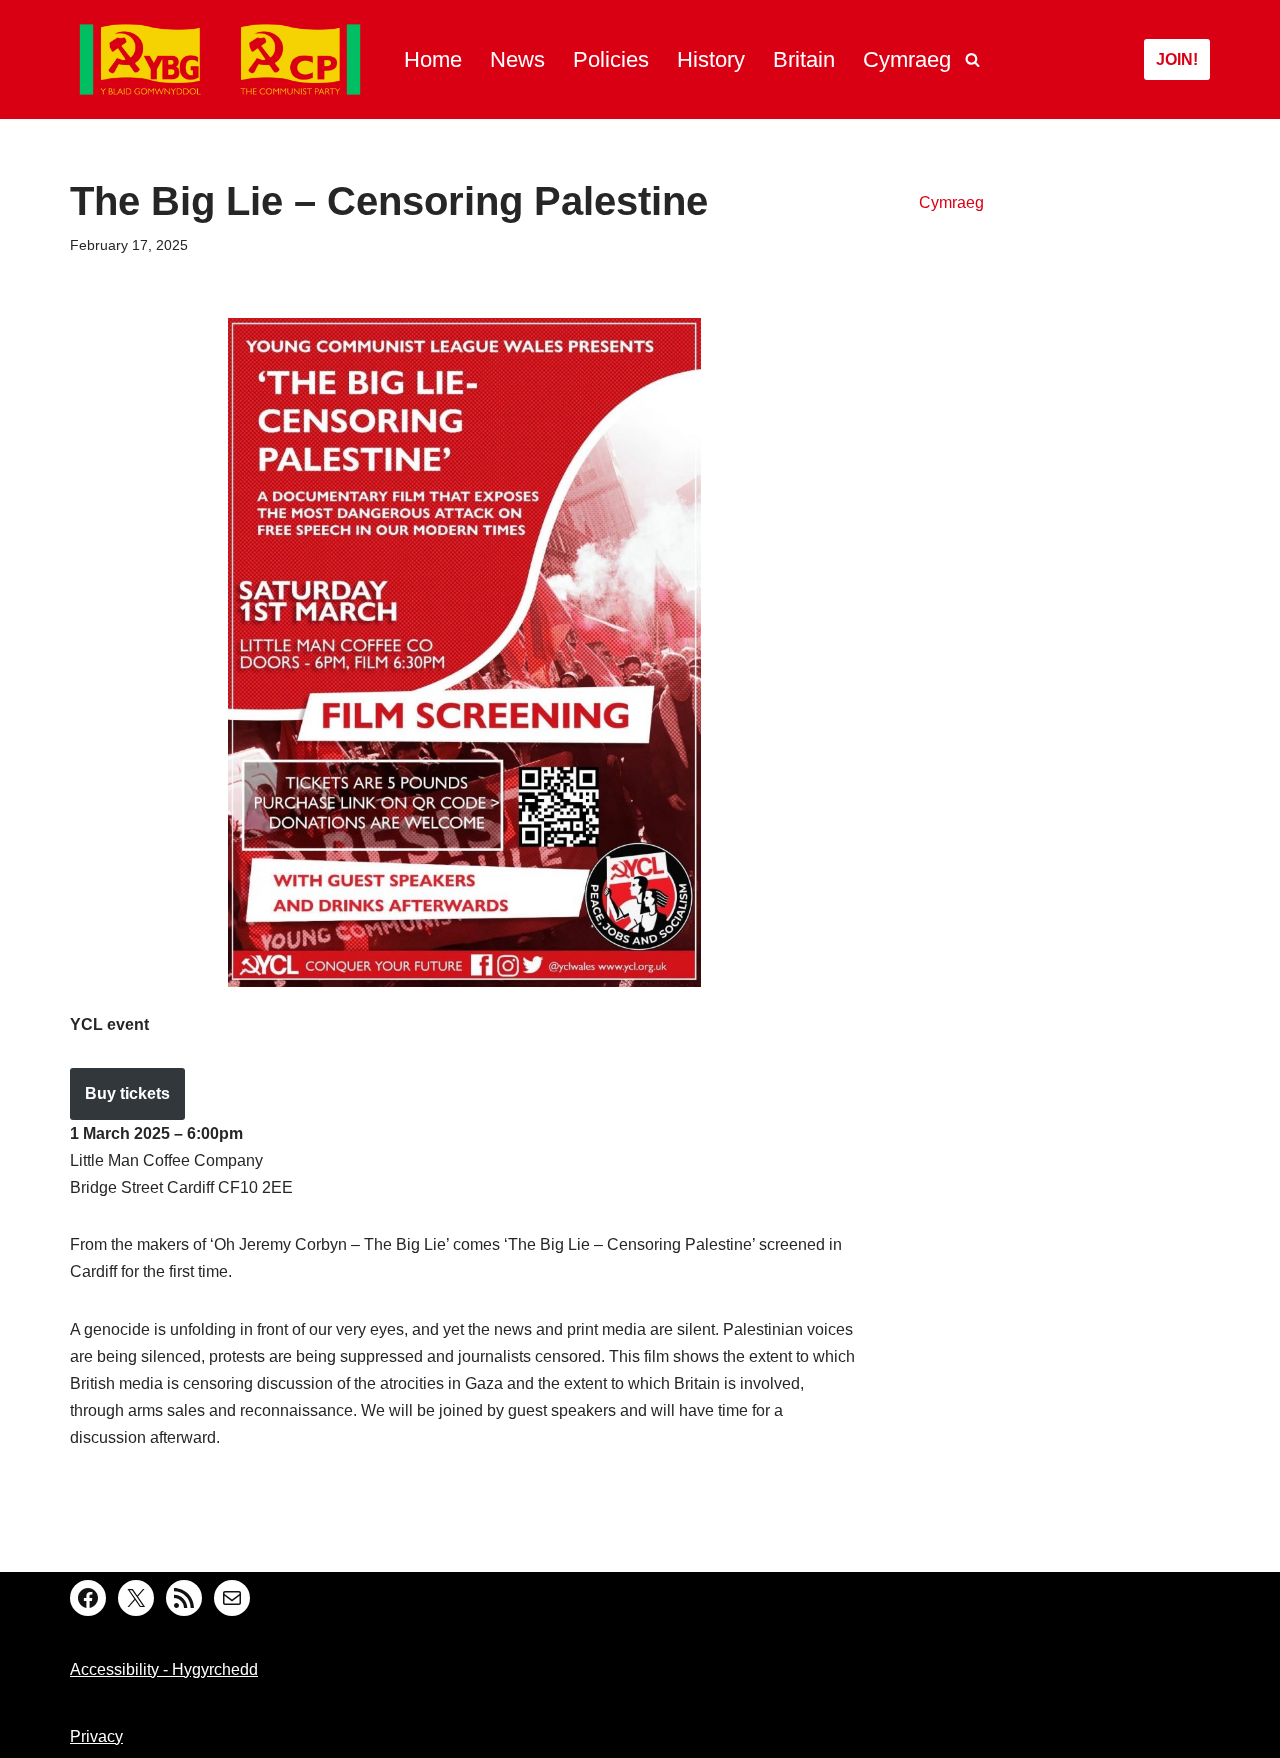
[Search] (972, 59)
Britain (804, 59)
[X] (136, 1598)
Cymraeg (907, 59)
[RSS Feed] (184, 1598)
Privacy (96, 1736)
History (711, 59)
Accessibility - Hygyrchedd (164, 1669)
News (517, 59)
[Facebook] (88, 1598)
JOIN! (1177, 59)
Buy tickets (127, 1093)
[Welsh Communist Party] (220, 59)
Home (433, 59)
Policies (611, 59)
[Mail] (232, 1598)
